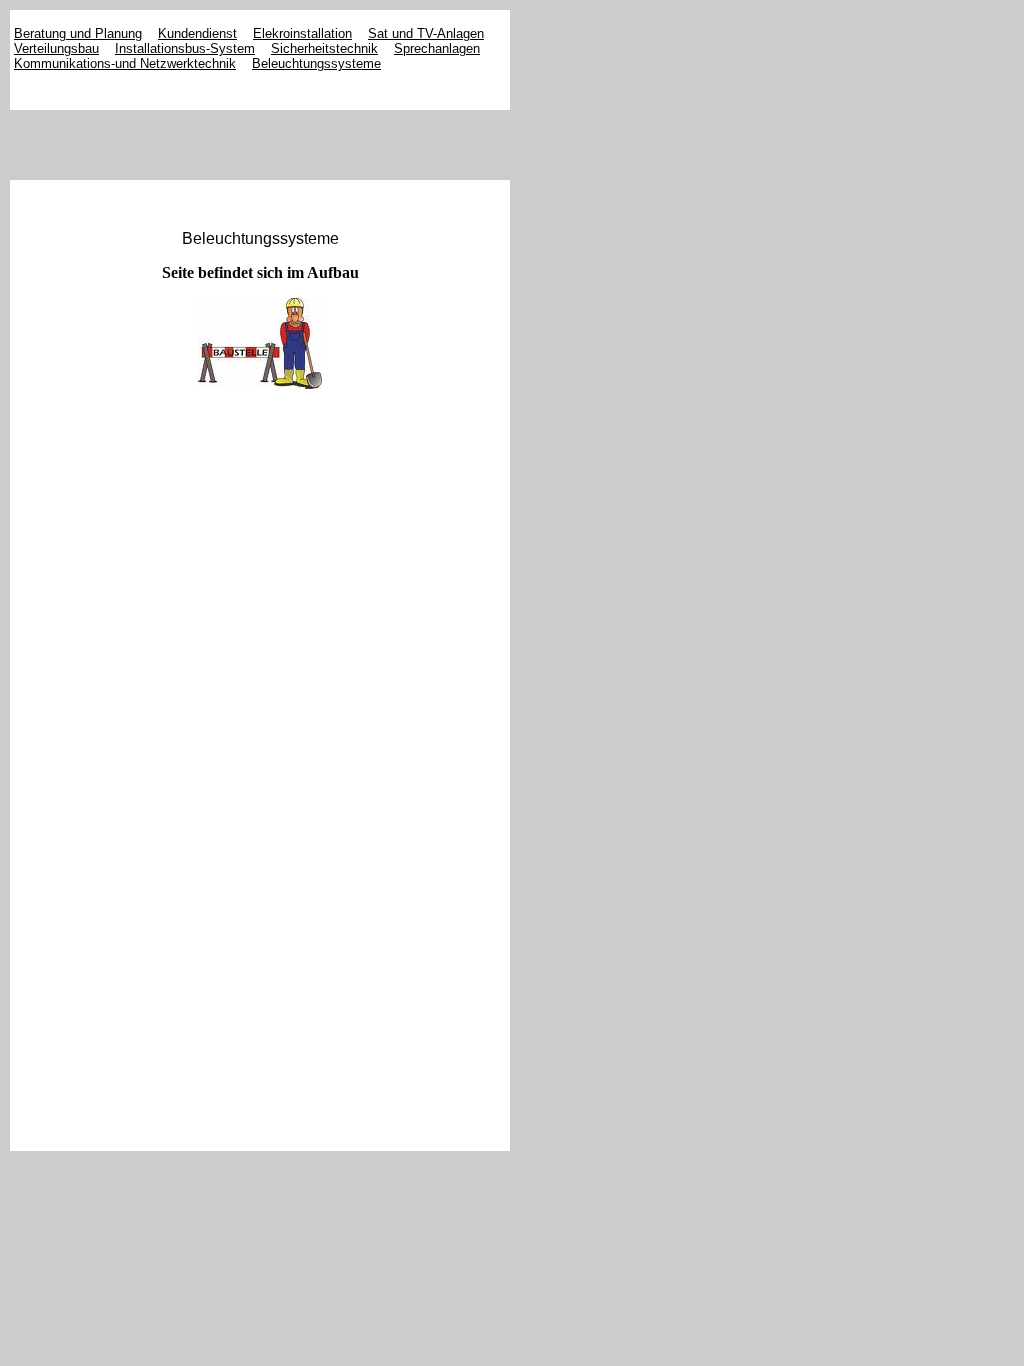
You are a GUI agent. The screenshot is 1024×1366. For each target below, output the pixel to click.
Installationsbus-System (185, 48)
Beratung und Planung (78, 33)
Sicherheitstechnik (324, 48)
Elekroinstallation (302, 33)
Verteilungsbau (56, 48)
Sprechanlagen (437, 48)
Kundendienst (197, 33)
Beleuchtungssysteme (316, 63)
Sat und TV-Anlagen (426, 33)
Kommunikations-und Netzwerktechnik (125, 63)
